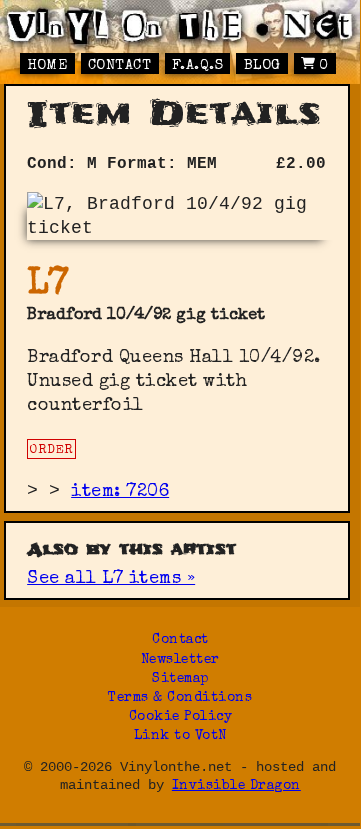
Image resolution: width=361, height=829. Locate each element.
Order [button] (51, 450)
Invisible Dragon (236, 786)
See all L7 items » (111, 579)
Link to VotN (180, 736)
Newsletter (180, 660)
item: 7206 (120, 492)
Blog (262, 66)
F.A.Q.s (198, 66)
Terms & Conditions (180, 698)
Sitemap (180, 679)
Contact (120, 66)
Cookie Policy (181, 717)
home (47, 66)
